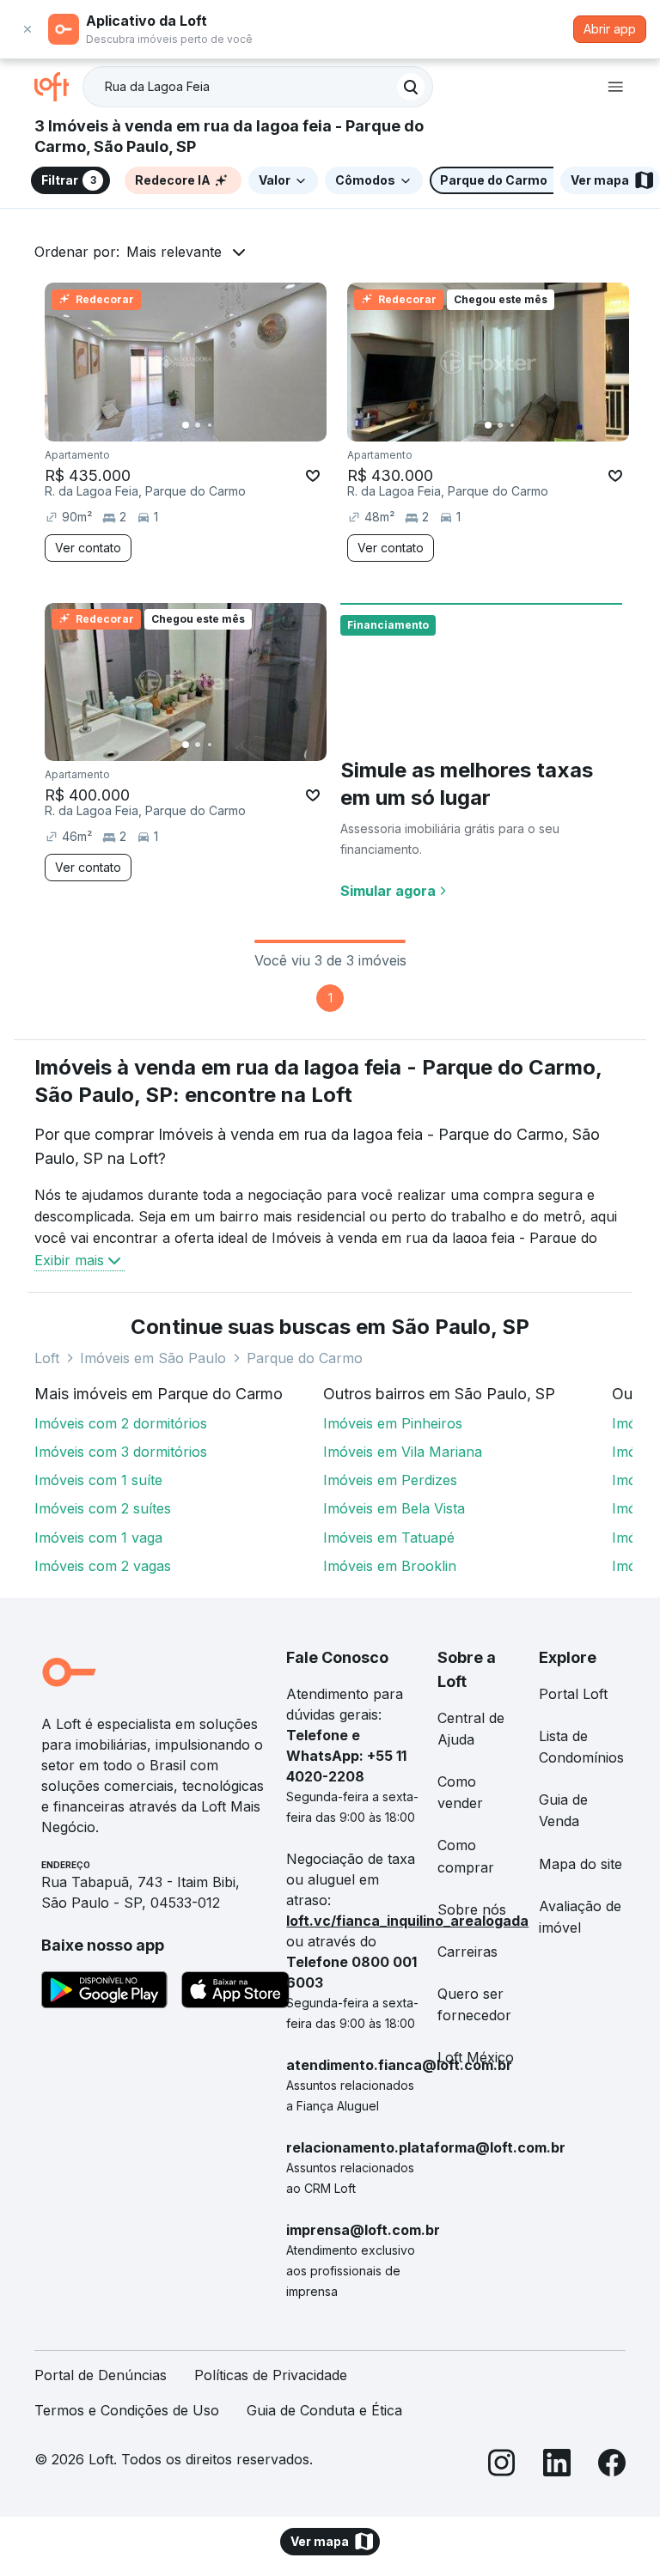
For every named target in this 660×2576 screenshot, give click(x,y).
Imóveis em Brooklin (390, 1566)
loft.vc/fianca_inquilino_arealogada (407, 1921)
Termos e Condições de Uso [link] (127, 2410)
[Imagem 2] (198, 425)
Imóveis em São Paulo (153, 1358)
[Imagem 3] (210, 425)
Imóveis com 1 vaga (98, 1538)
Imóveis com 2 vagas (103, 1566)
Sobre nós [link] (472, 1909)
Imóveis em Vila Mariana (403, 1452)
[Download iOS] (235, 1993)
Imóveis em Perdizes (390, 1480)
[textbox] (258, 87)
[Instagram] (502, 2466)
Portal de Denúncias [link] (101, 2375)
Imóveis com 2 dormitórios (121, 1423)
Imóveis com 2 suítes (103, 1508)
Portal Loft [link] (573, 1694)
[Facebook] (612, 2466)
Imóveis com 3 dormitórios (121, 1452)
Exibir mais (69, 1260)
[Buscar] (411, 87)
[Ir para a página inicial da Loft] (58, 87)
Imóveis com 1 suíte (98, 1480)
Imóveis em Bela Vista (394, 1508)
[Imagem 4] (222, 425)
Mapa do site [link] (581, 1864)
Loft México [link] (476, 2057)
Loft (47, 1358)
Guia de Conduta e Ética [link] (324, 2410)
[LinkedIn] (557, 2466)
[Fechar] (27, 29)
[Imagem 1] (186, 425)
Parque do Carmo (305, 1358)
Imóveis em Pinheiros (393, 1423)
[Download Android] (104, 1993)
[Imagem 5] (234, 425)
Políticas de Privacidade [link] (271, 2375)
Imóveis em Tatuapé (389, 1538)
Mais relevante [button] (174, 252)
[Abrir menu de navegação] (615, 87)
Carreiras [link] (467, 1952)
